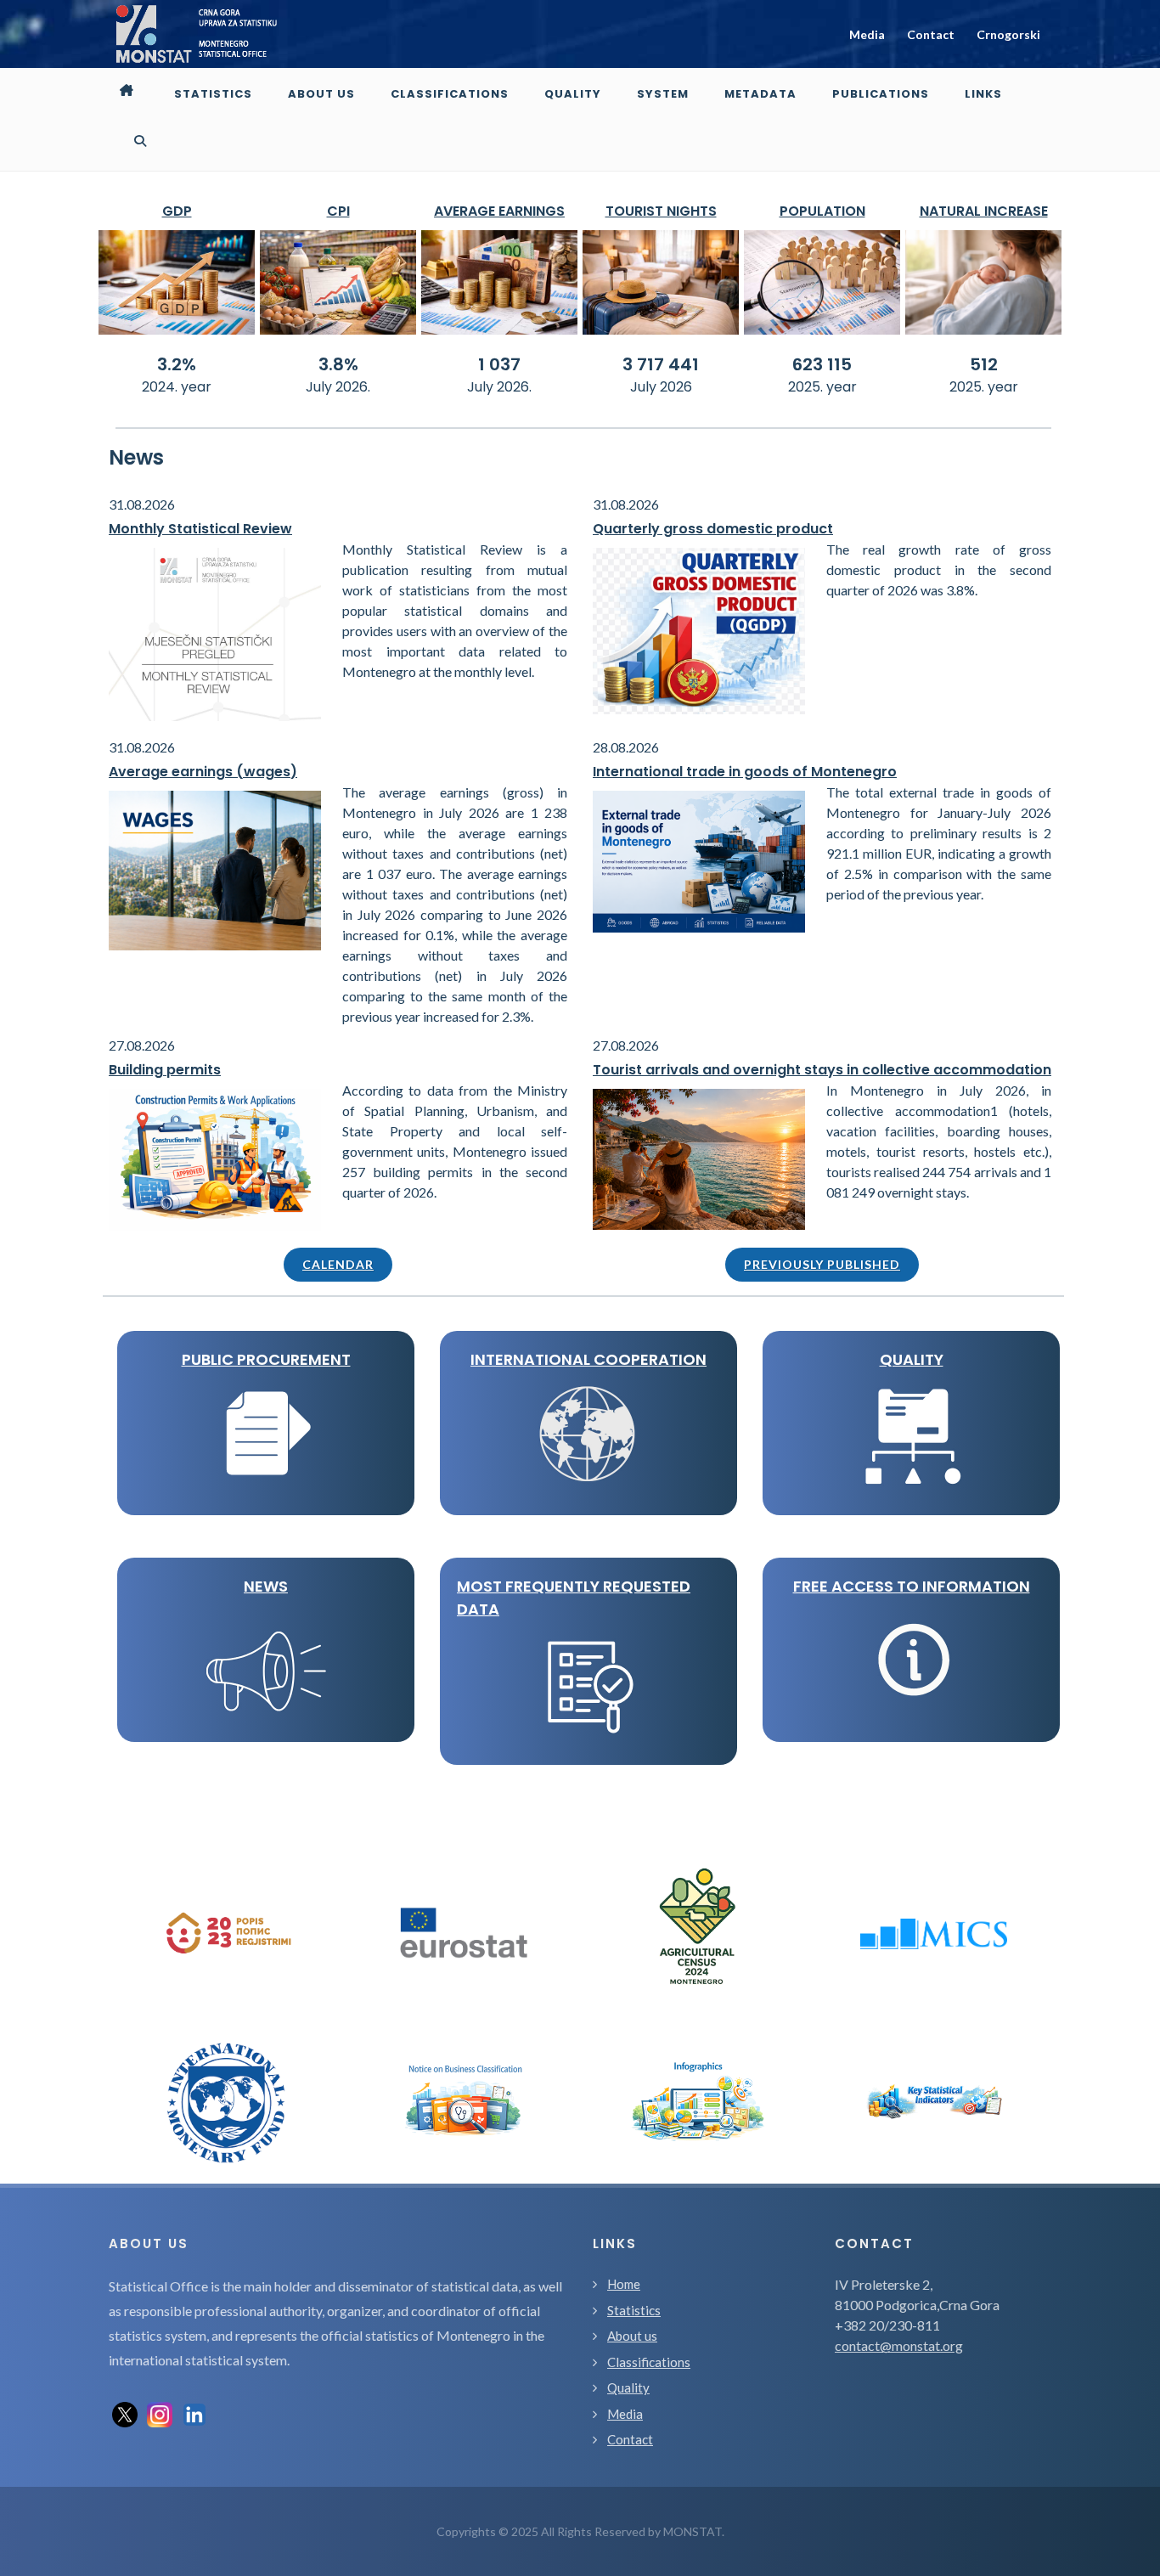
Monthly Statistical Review (200, 529)
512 (984, 364)
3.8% (338, 364)
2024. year (177, 387)
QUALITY (912, 1359)
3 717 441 (661, 364)
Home (624, 2284)
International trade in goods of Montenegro (745, 772)
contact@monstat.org (899, 2345)
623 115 (822, 364)
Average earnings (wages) (203, 772)
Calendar (338, 1264)
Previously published (822, 1264)
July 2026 (661, 387)
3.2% (177, 364)
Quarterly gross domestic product (713, 529)
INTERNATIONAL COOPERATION (588, 1359)
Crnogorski (1008, 34)
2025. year (822, 387)
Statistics (634, 2310)
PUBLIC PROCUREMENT (266, 1359)
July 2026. (338, 387)
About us (632, 2336)
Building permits (165, 1070)
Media (867, 34)
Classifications (649, 2362)
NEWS (266, 1586)
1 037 (499, 364)
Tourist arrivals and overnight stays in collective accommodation (822, 1070)
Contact (931, 34)
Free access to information (912, 1586)
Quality (628, 2387)
